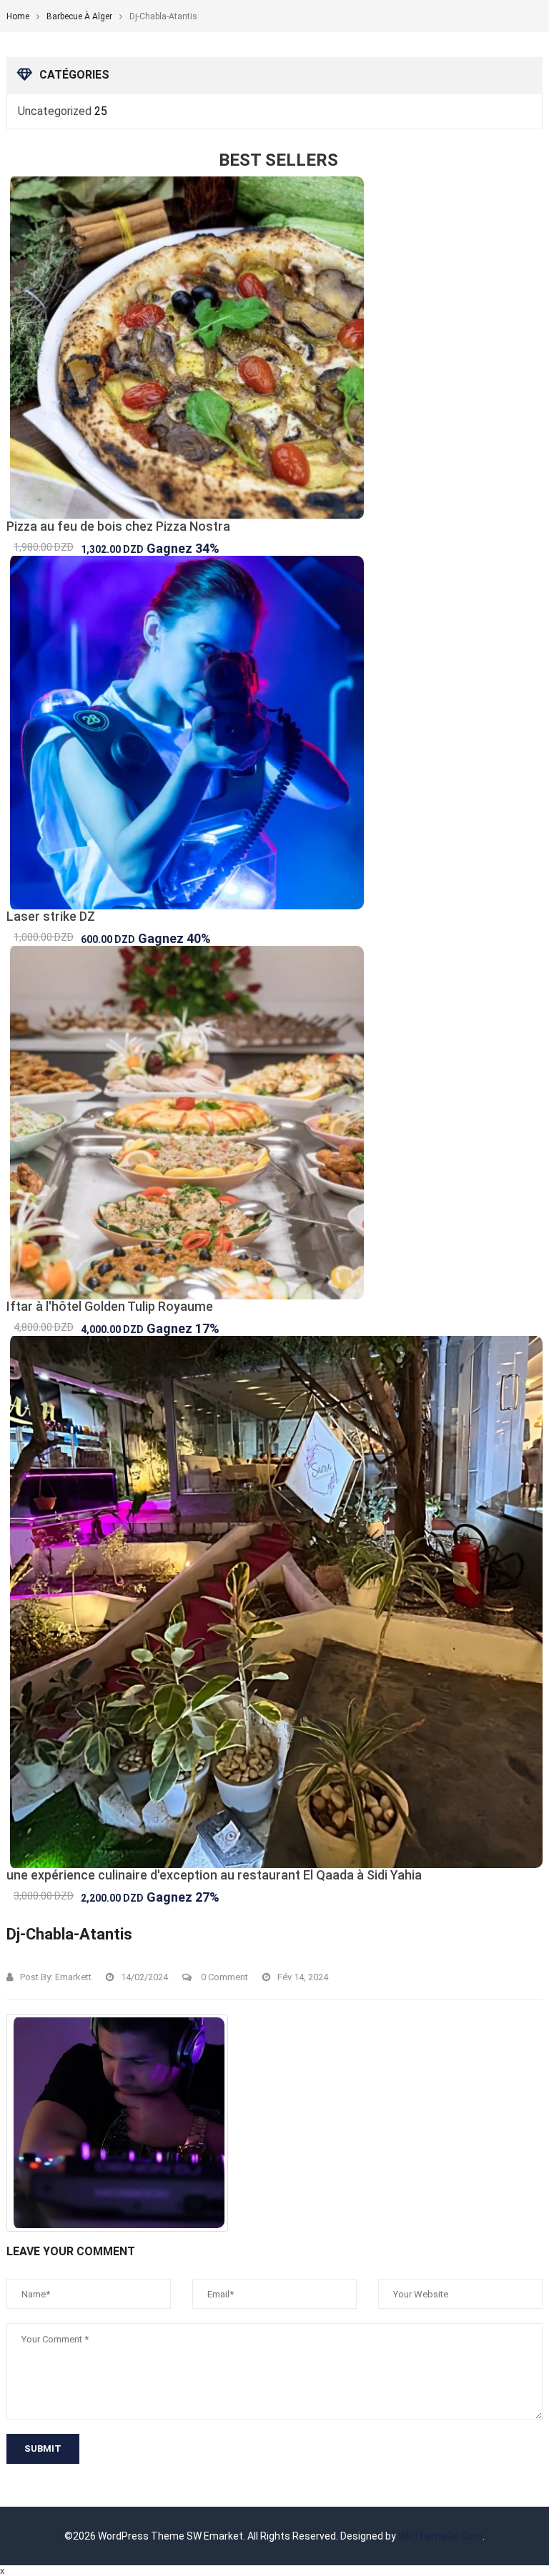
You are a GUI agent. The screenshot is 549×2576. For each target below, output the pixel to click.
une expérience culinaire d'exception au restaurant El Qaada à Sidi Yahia (214, 1875)
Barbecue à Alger (79, 16)
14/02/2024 (144, 1977)
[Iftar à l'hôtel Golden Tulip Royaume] (274, 1123)
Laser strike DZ (51, 916)
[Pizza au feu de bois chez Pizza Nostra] (274, 348)
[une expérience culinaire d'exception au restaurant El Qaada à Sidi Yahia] (274, 1602)
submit (43, 2448)
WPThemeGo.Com (440, 2536)
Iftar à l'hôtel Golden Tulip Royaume (110, 1306)
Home (18, 16)
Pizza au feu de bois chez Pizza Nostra (118, 526)
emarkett (73, 1977)
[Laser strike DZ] (274, 733)
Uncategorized (55, 111)
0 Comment (223, 1977)
